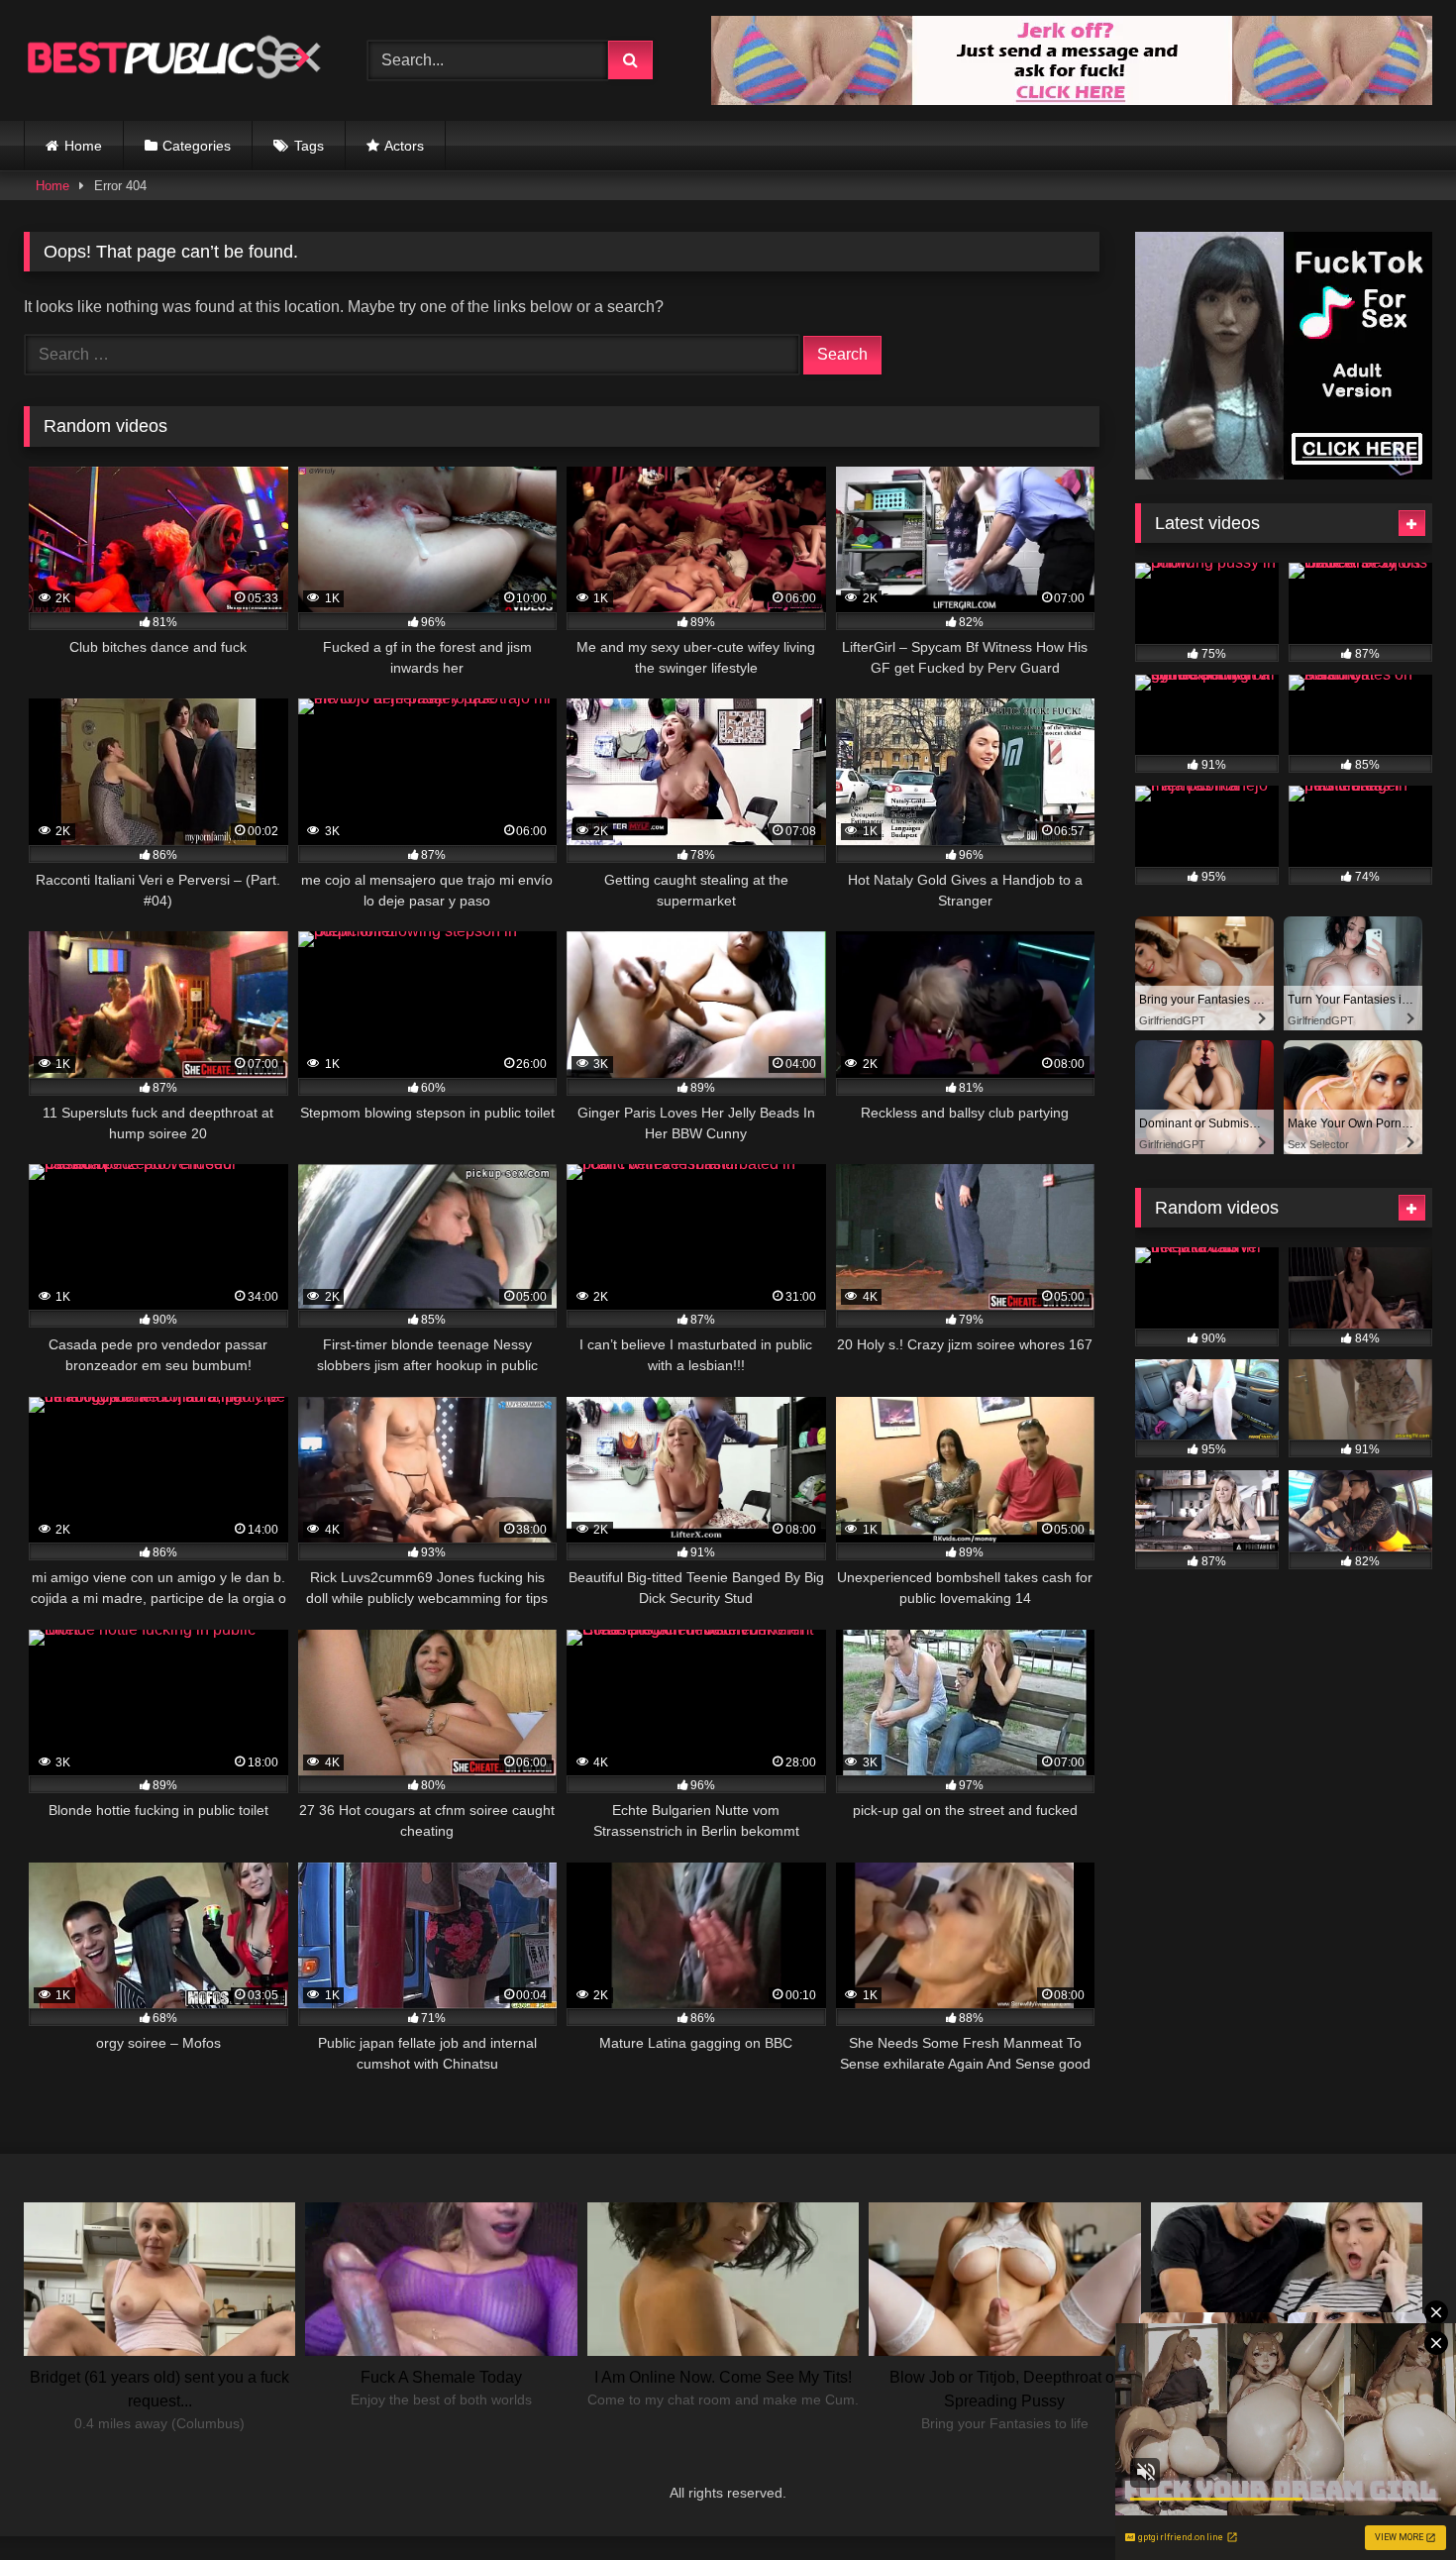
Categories (197, 146)
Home (83, 146)
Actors (404, 146)
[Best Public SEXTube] (172, 60)
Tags (309, 146)
